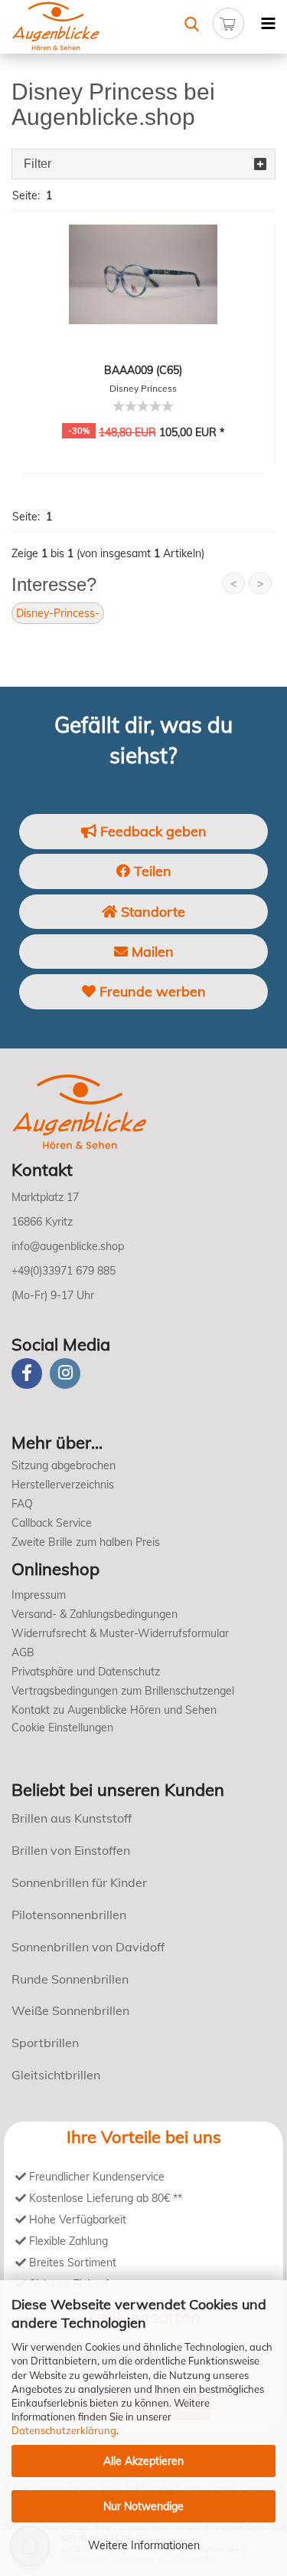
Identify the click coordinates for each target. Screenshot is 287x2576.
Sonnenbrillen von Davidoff (88, 1947)
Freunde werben (151, 991)
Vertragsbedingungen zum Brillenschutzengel (123, 1691)
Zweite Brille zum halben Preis (86, 1542)
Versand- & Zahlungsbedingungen (95, 1614)
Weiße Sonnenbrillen (70, 2010)
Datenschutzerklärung (64, 2430)
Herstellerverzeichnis (63, 1485)
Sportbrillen (45, 2043)
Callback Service (52, 1523)
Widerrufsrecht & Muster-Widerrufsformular (120, 1633)
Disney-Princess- (58, 613)
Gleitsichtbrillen (56, 2075)
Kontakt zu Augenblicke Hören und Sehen (114, 1710)
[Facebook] (27, 1373)
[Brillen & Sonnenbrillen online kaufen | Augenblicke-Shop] (72, 27)
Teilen (151, 871)
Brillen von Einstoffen (71, 1850)
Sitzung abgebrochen (64, 1465)
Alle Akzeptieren (143, 2461)
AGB (23, 1652)
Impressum (39, 1595)
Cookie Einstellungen (62, 1728)
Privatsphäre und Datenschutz (86, 1672)
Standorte (151, 912)
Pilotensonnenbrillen (69, 1915)
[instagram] (65, 1373)
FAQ (22, 1504)
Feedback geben (152, 831)
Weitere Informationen (144, 2545)
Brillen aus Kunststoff (72, 1818)
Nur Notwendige (143, 2506)
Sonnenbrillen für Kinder (79, 1882)
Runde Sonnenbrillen (70, 1979)
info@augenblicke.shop (68, 1246)
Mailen (151, 952)
